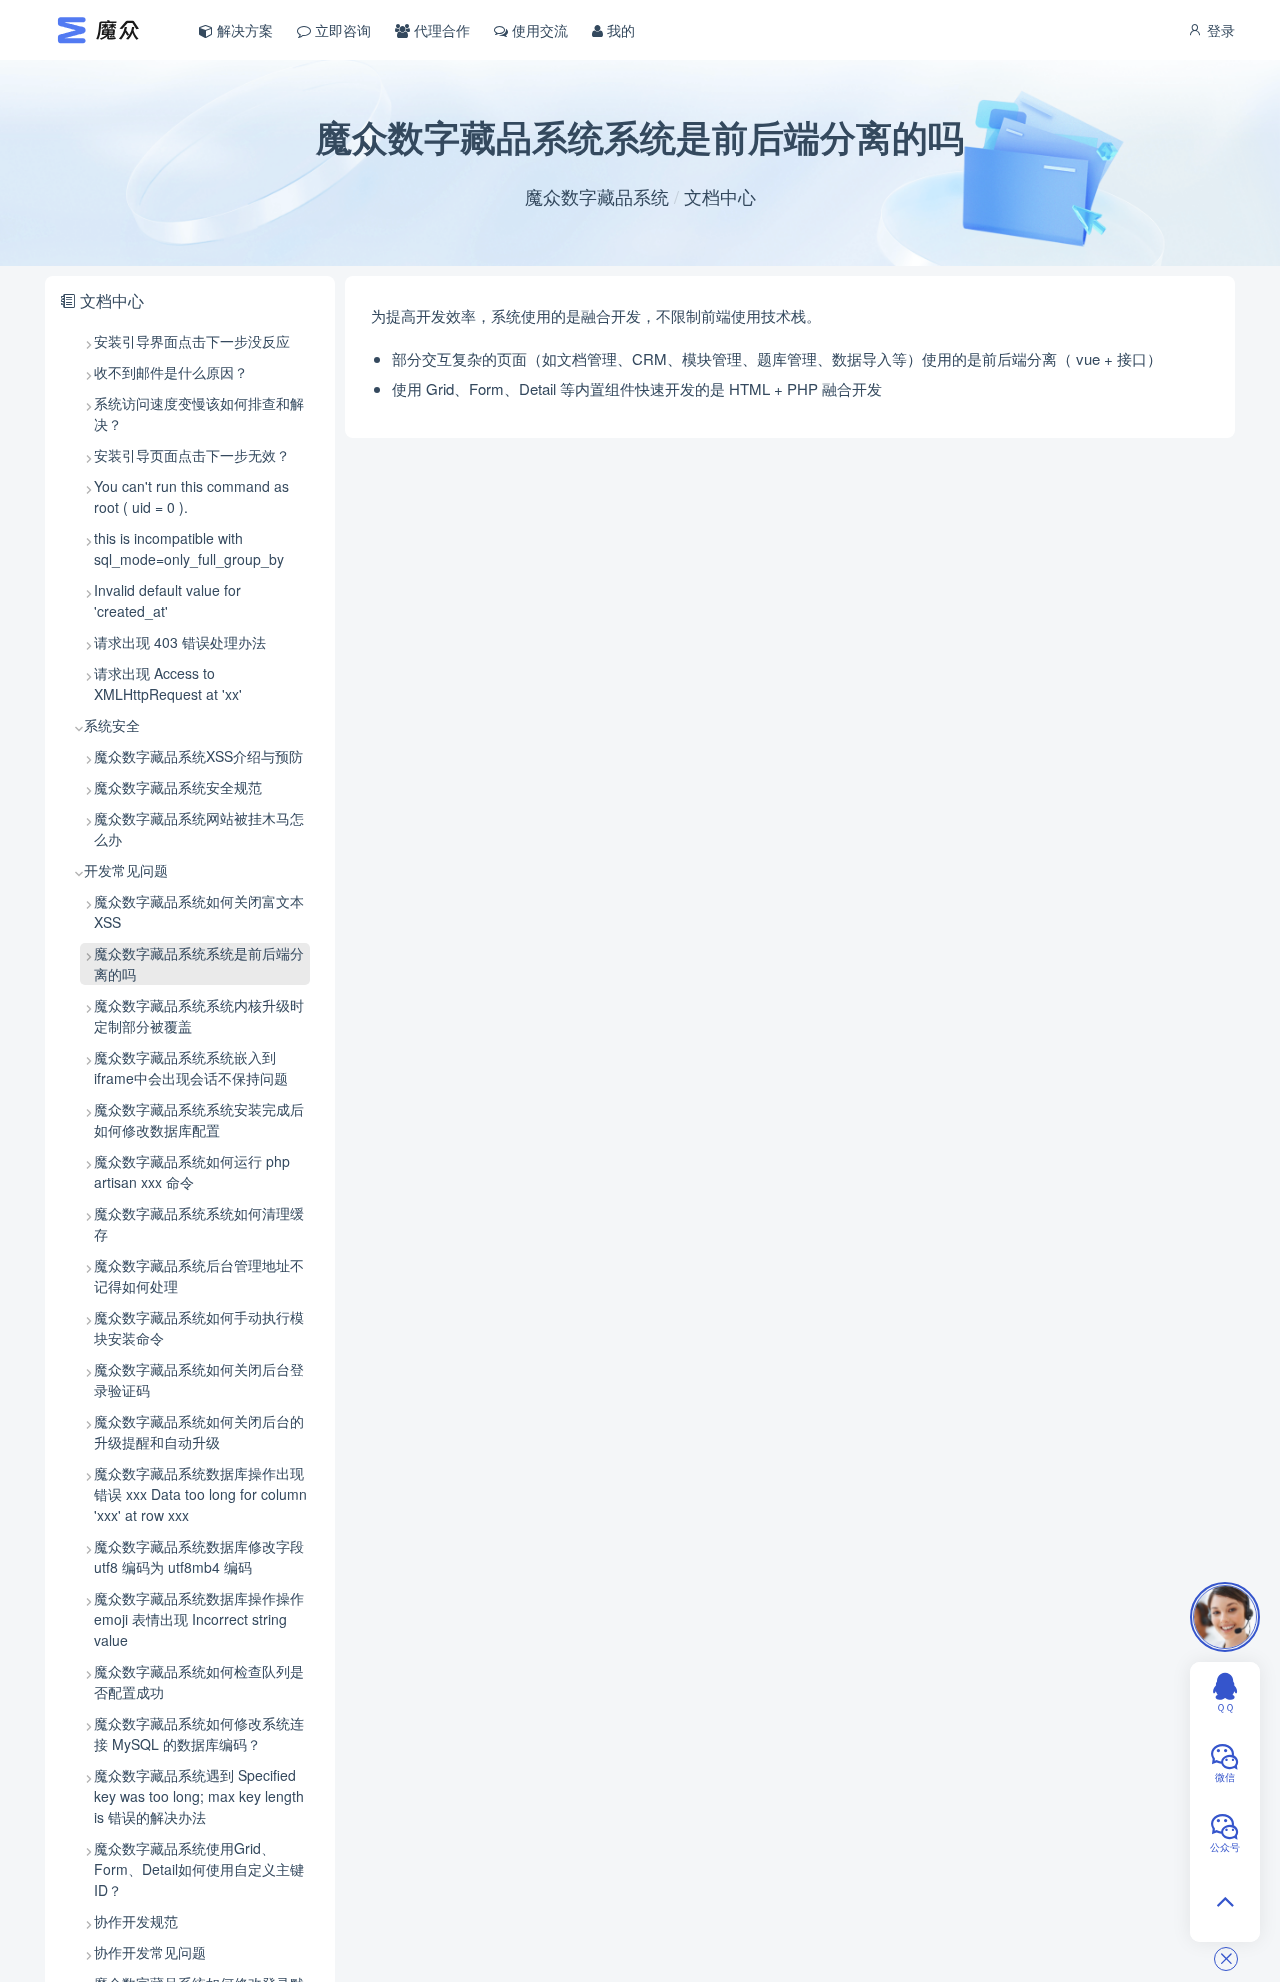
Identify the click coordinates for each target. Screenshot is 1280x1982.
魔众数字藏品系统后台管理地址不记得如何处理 (199, 1275)
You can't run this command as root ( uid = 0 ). (191, 496)
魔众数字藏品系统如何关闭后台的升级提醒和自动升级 (199, 1431)
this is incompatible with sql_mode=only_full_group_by (189, 548)
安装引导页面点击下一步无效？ (192, 455)
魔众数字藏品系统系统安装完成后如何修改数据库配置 (199, 1119)
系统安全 (112, 725)
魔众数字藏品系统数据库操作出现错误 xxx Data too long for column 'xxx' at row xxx (200, 1494)
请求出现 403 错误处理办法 (180, 642)
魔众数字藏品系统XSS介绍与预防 (198, 756)
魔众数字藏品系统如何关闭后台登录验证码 (199, 1379)
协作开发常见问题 (150, 1952)
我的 (619, 30)
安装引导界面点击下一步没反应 (192, 341)
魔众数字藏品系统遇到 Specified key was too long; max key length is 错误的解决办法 (199, 1796)
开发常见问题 (126, 870)
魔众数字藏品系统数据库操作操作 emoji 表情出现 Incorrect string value (199, 1619)
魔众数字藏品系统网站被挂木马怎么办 (199, 828)
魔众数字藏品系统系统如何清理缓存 (199, 1223)
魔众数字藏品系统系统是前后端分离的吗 (199, 963)
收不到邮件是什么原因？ (171, 372)
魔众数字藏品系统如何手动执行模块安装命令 (199, 1327)
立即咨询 (341, 30)
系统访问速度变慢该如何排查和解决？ (199, 413)
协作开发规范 (136, 1921)
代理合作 (440, 30)
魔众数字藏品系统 (597, 196)
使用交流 (538, 30)
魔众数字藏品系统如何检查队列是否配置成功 (199, 1681)
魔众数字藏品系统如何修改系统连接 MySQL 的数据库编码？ (199, 1733)
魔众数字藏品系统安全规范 (178, 787)
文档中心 (720, 196)
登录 (1219, 30)
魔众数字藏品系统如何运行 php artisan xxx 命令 (192, 1171)
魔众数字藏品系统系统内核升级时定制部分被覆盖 (199, 1015)
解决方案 (243, 30)
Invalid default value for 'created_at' (167, 600)
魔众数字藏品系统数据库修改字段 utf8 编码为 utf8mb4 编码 (199, 1556)
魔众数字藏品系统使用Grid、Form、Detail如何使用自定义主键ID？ (199, 1869)
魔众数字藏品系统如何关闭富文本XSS (199, 911)
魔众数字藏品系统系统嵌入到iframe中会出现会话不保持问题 (191, 1067)
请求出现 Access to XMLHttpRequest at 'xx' (168, 683)
